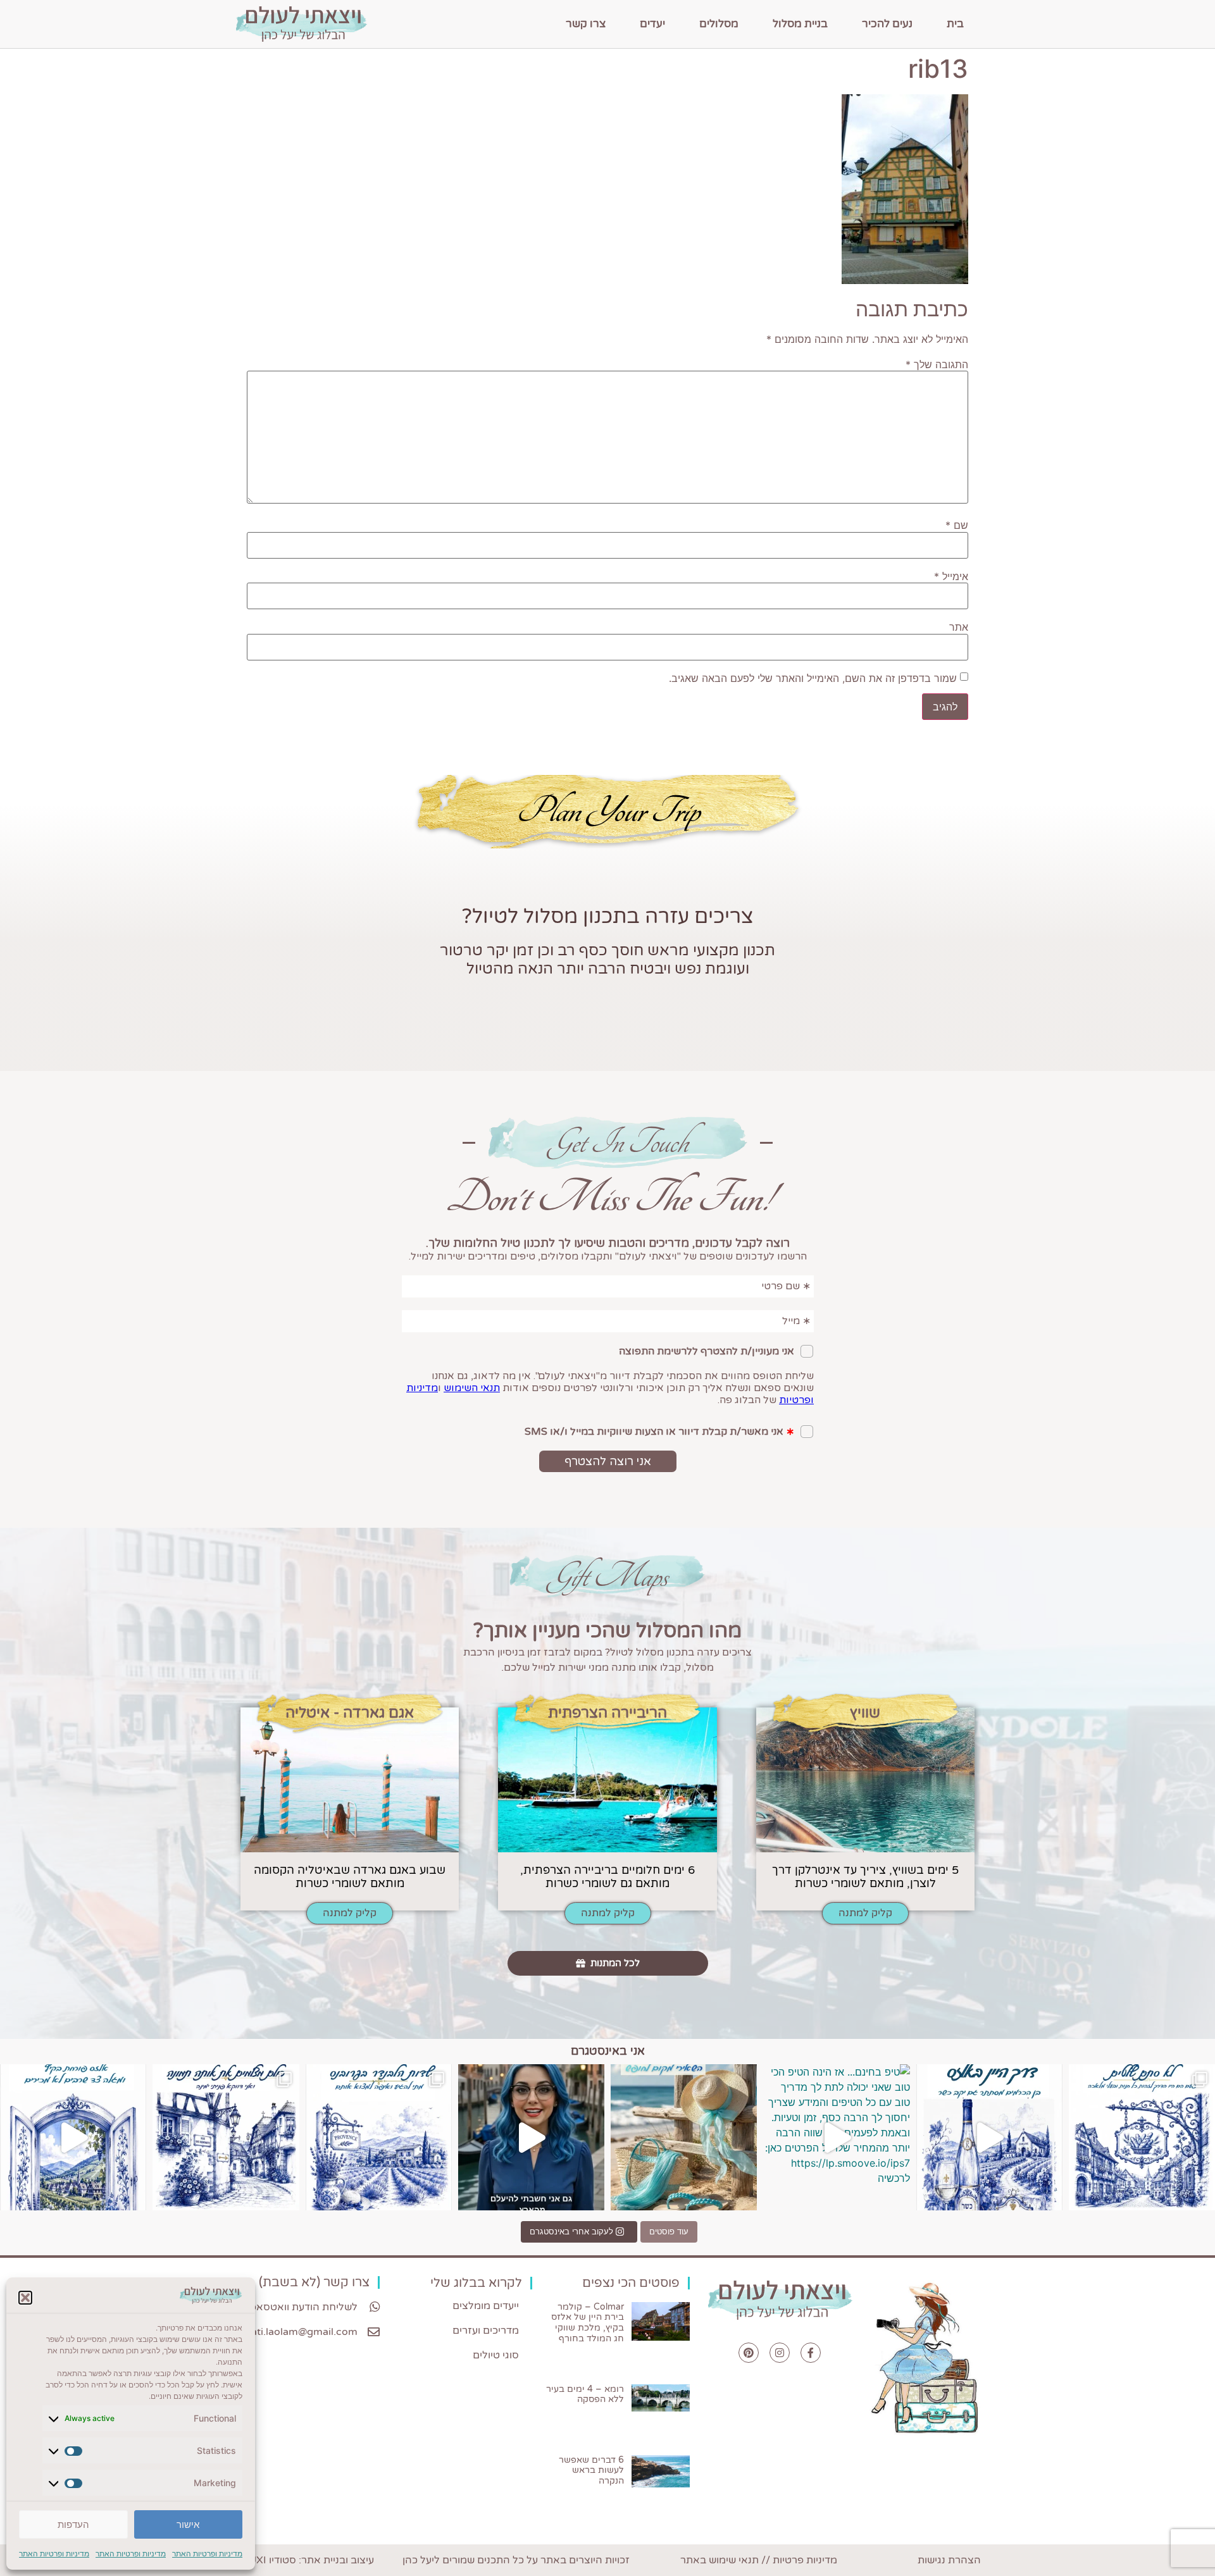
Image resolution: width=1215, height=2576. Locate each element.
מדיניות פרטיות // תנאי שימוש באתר (759, 2560)
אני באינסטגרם (608, 2051)
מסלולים (719, 24)
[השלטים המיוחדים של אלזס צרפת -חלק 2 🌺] (1142, 2137)
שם (957, 525)
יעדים (652, 24)
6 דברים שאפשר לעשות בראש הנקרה (591, 2471)
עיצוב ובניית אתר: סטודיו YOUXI (304, 2560)
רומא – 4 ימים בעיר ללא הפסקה (585, 2394)
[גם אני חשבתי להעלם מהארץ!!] (531, 2137)
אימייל (951, 576)
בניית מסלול (800, 24)
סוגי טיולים (496, 2355)
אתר (959, 627)
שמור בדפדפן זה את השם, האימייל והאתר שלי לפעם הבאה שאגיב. (813, 678)
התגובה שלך (937, 364)
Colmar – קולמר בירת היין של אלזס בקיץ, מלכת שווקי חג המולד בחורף (588, 2323)
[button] (25, 2298)
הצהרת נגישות (949, 2560)
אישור (188, 2524)
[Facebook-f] (811, 2353)
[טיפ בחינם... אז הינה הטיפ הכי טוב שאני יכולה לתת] (836, 2137)
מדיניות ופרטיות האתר (207, 2554)
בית (955, 24)
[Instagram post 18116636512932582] (379, 2137)
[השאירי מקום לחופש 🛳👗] (684, 2137)
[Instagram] (780, 2353)
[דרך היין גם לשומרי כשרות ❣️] (989, 2137)
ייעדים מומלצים (486, 2306)
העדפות (73, 2524)
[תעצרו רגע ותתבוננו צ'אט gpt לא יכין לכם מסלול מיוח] (226, 2137)
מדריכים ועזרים (486, 2331)
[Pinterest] (749, 2353)
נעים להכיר (887, 24)
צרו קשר (586, 24)
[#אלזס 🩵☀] (73, 2137)
